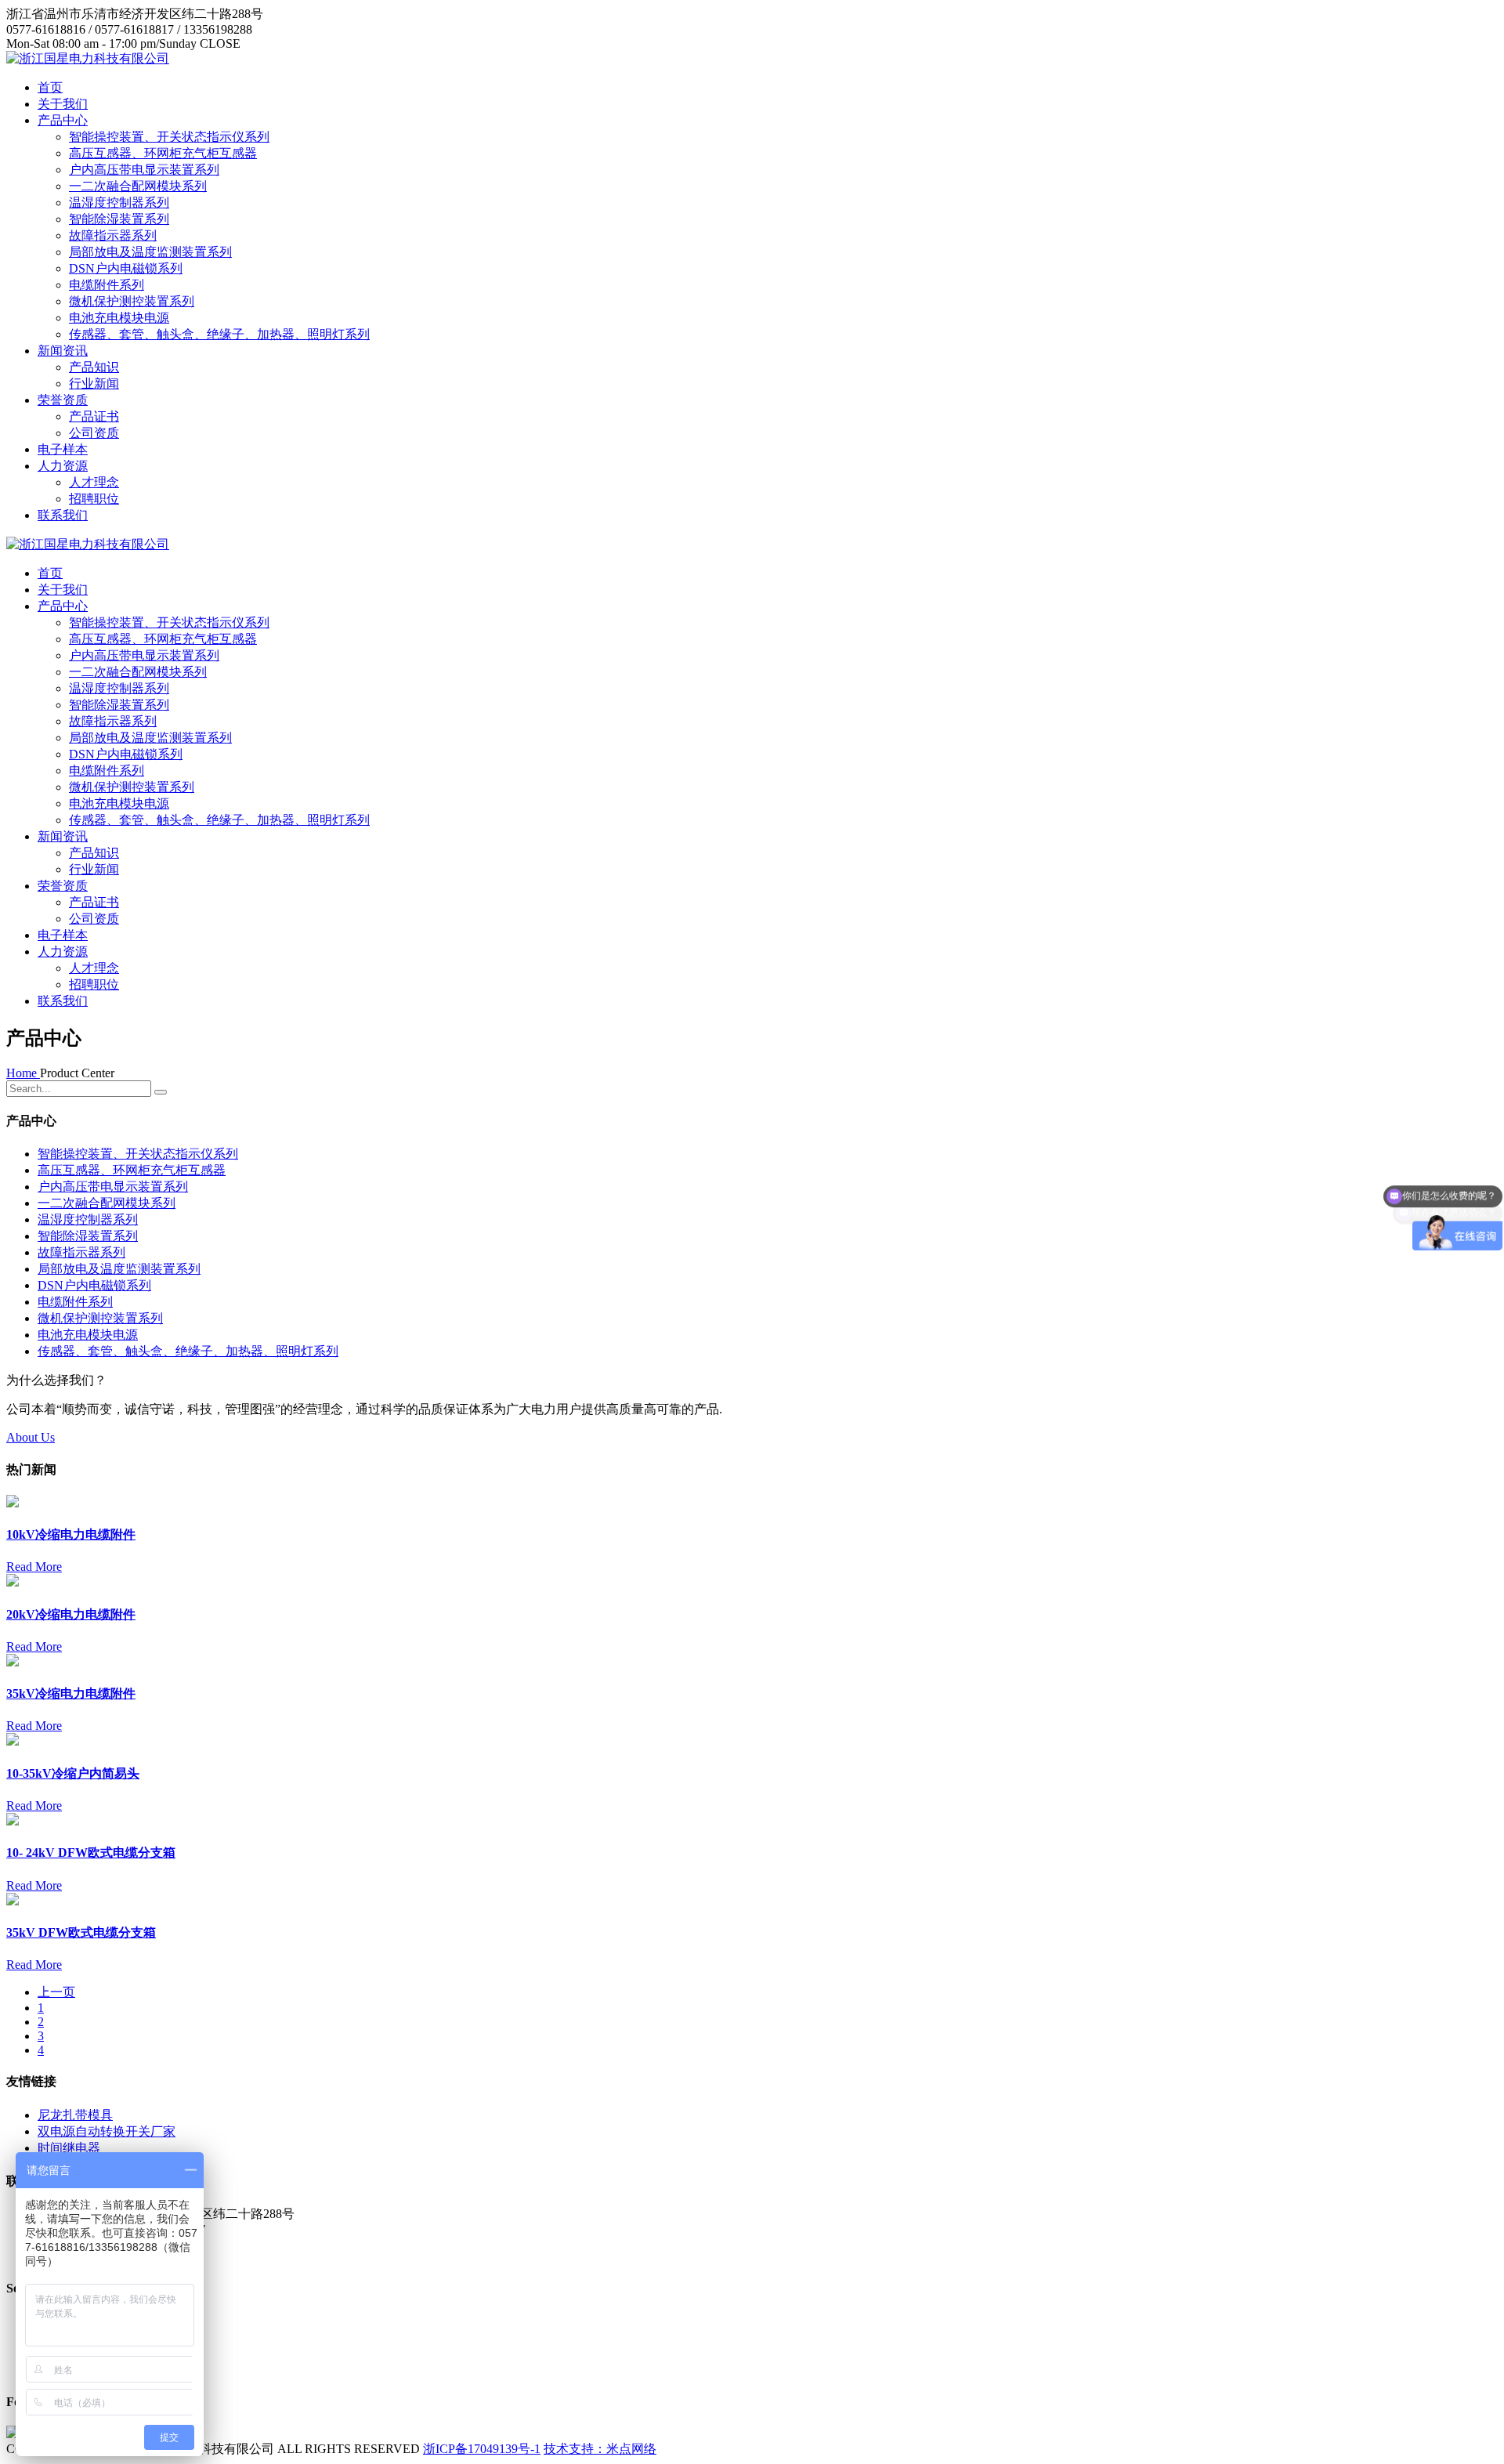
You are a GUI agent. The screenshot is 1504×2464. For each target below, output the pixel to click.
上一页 (56, 1992)
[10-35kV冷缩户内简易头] (13, 1741)
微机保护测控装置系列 (132, 301)
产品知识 (94, 367)
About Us (31, 1437)
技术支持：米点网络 (600, 2449)
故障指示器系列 (113, 235)
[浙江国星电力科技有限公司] (88, 58)
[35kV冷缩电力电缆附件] (13, 1662)
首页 (50, 87)
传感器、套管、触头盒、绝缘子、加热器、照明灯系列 (219, 334)
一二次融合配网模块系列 (138, 186)
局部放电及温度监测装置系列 (150, 252)
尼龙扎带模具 (75, 2115)
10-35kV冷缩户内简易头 (73, 1773)
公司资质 (94, 433)
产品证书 (94, 416)
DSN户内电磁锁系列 (126, 268)
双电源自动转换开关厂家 (107, 2131)
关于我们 (63, 104)
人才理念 (94, 482)
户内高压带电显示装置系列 (144, 170)
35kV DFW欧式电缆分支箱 (81, 1932)
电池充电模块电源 (119, 318)
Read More (34, 1567)
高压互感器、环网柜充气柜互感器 (163, 153)
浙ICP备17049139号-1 (482, 2449)
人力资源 (63, 466)
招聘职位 (94, 499)
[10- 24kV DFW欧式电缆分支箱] (13, 1821)
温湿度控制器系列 (119, 203)
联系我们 (63, 515)
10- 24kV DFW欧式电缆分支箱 (91, 1853)
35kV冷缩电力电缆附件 (71, 1693)
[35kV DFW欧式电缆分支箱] (13, 1901)
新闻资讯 (63, 351)
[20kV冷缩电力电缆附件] (13, 1582)
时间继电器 (69, 2148)
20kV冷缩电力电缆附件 (71, 1614)
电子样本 (63, 449)
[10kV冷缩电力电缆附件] (13, 1503)
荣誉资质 (63, 400)
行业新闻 (94, 384)
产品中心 (63, 120)
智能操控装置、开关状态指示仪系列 (169, 137)
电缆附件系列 (107, 285)
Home (23, 1073)
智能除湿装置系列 (119, 219)
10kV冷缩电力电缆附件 (71, 1534)
